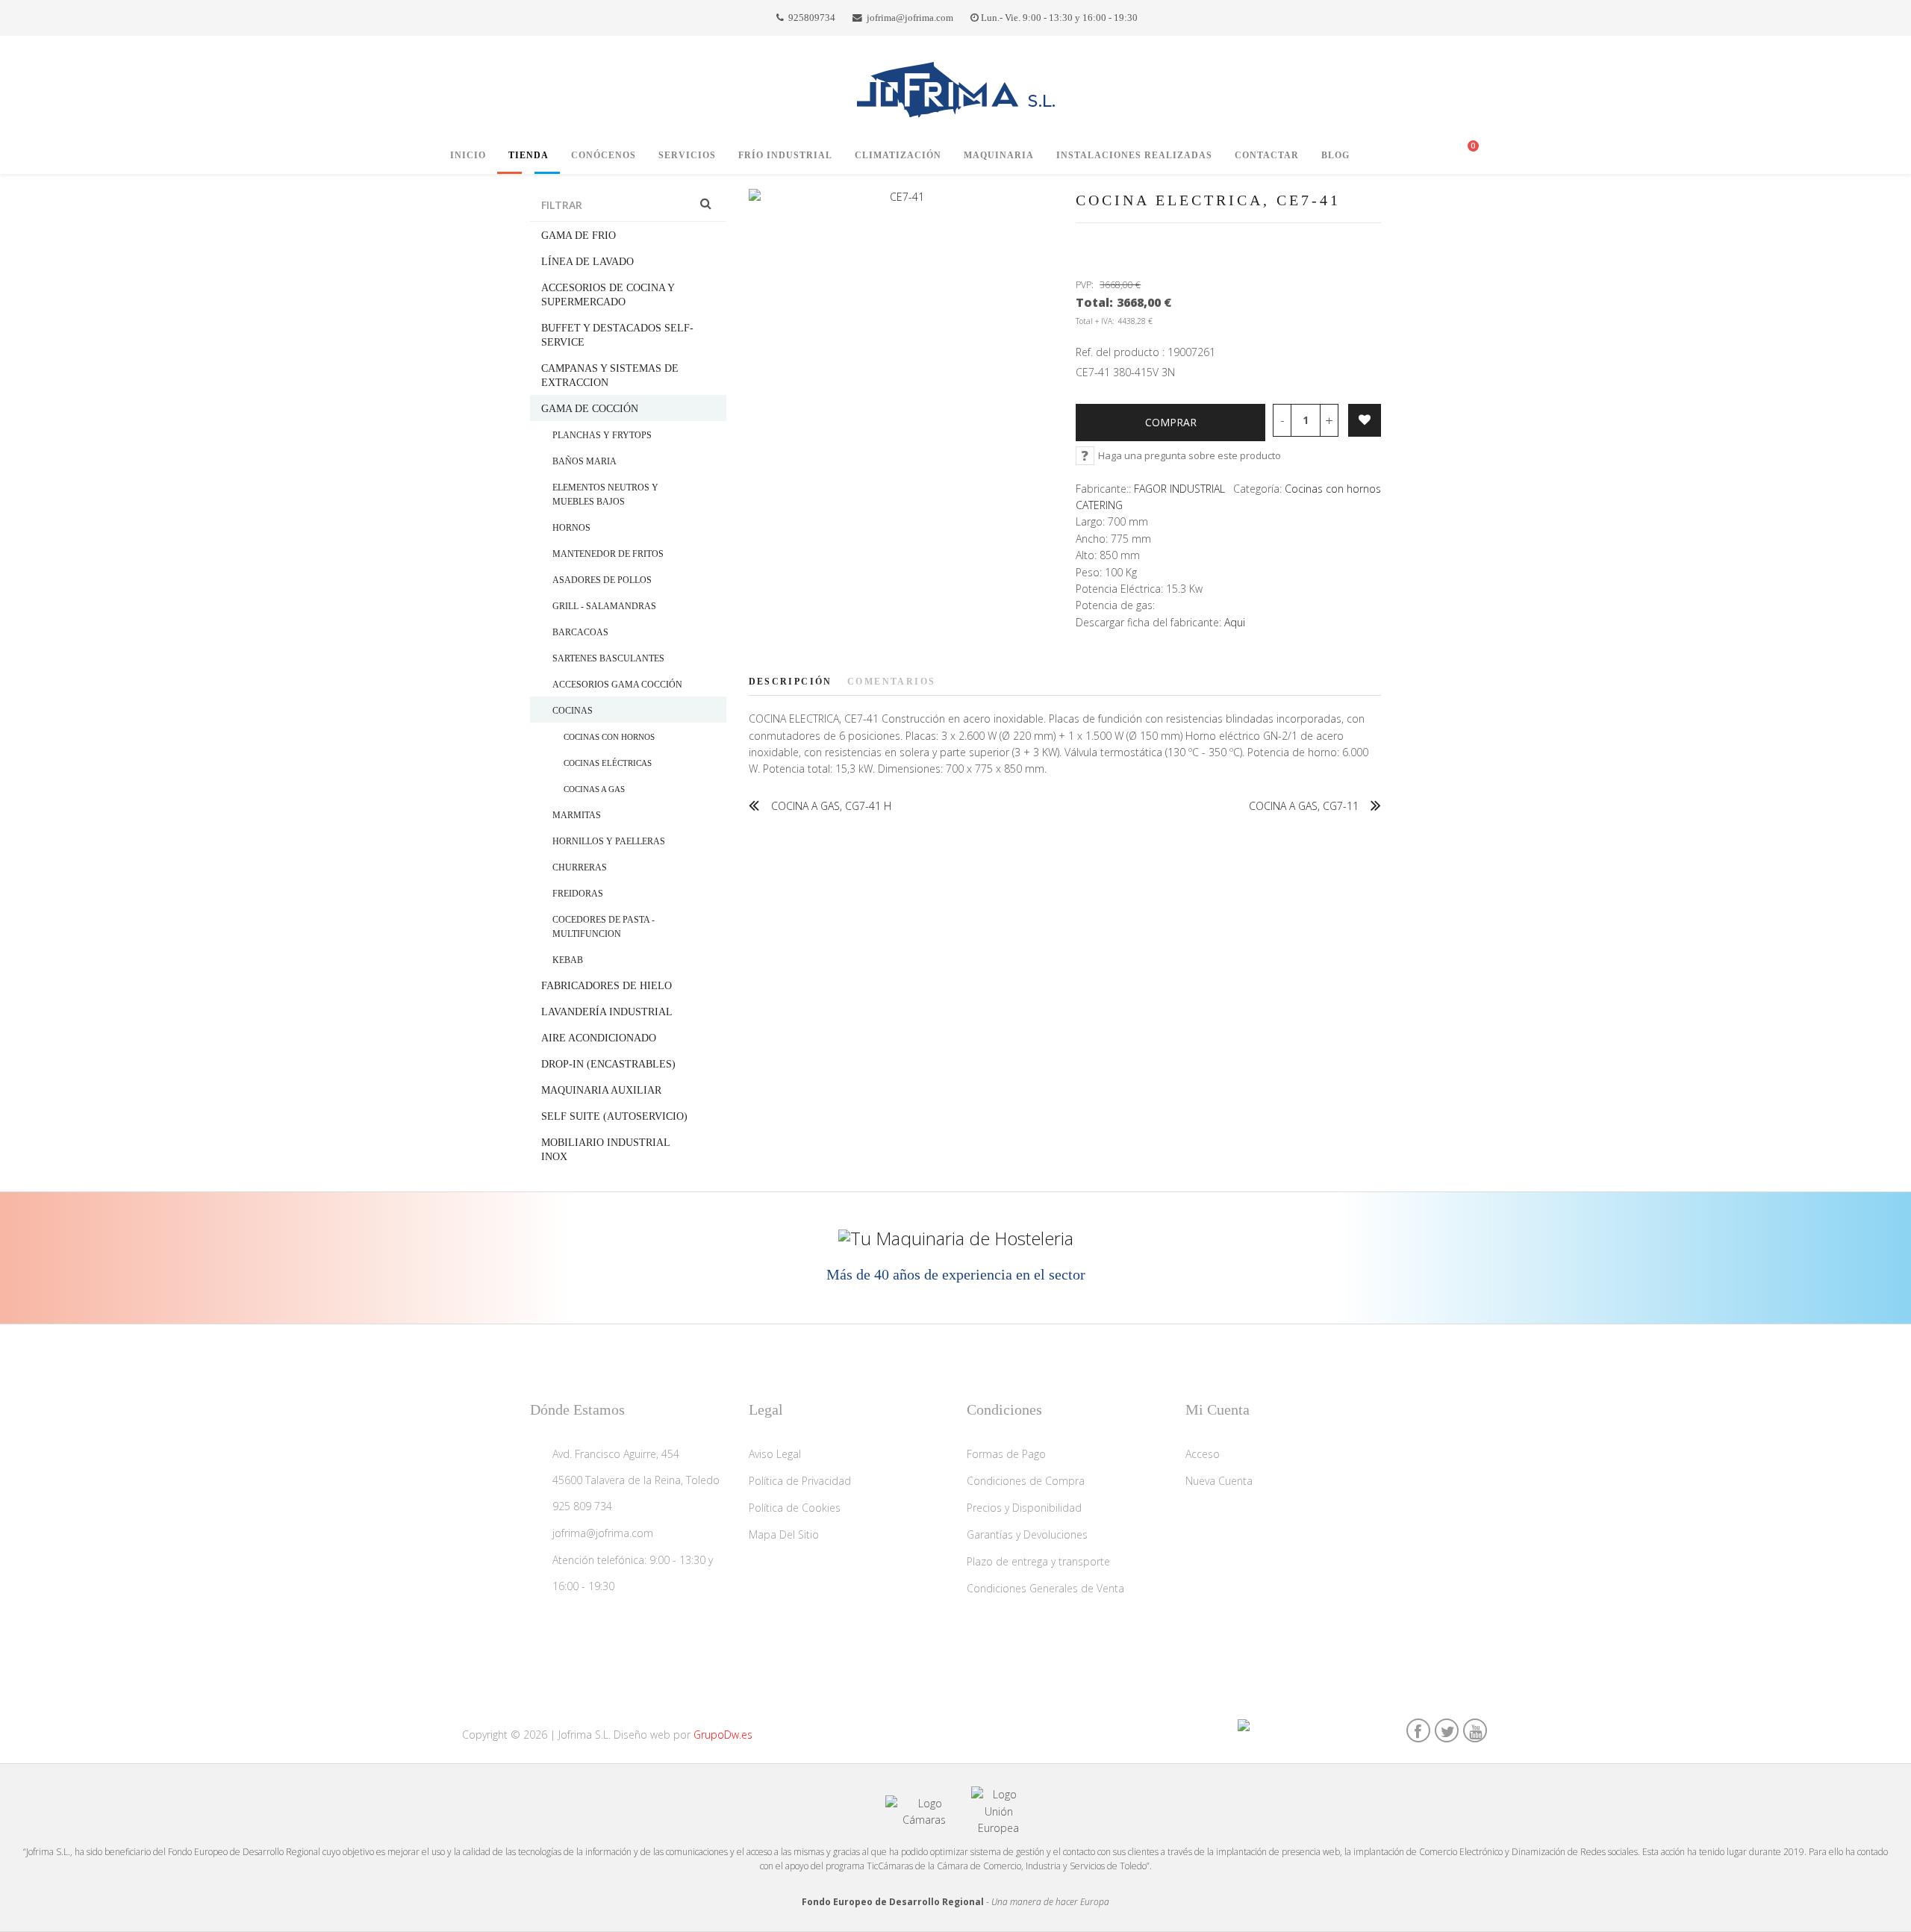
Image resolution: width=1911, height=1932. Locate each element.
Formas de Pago (1006, 1454)
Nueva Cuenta (1219, 1481)
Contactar (1267, 155)
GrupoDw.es (723, 1735)
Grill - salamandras (604, 606)
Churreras (580, 867)
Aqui (1235, 622)
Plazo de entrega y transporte (1038, 1561)
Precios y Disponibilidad (1024, 1508)
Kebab (568, 960)
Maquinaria (999, 155)
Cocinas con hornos (609, 737)
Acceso (1203, 1454)
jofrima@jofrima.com (910, 18)
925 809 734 (582, 1506)
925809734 (812, 18)
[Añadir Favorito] (1365, 420)
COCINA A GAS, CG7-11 (1304, 806)
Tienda (529, 155)
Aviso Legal (775, 1454)
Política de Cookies (795, 1508)
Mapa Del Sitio (784, 1534)
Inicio (468, 155)
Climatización (898, 155)
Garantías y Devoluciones (1027, 1534)
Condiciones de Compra (1026, 1481)
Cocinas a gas (594, 789)
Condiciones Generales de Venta (1045, 1588)
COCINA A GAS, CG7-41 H (831, 806)
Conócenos (604, 155)
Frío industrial (785, 155)
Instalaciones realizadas (1134, 155)
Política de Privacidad (800, 1481)
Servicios (687, 155)
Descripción (791, 682)
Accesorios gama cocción (617, 685)
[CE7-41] (901, 197)
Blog (1335, 155)
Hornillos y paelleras (609, 841)
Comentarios (891, 682)
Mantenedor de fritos (608, 554)
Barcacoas (580, 632)
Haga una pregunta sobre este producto (1190, 455)
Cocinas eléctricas (608, 763)
